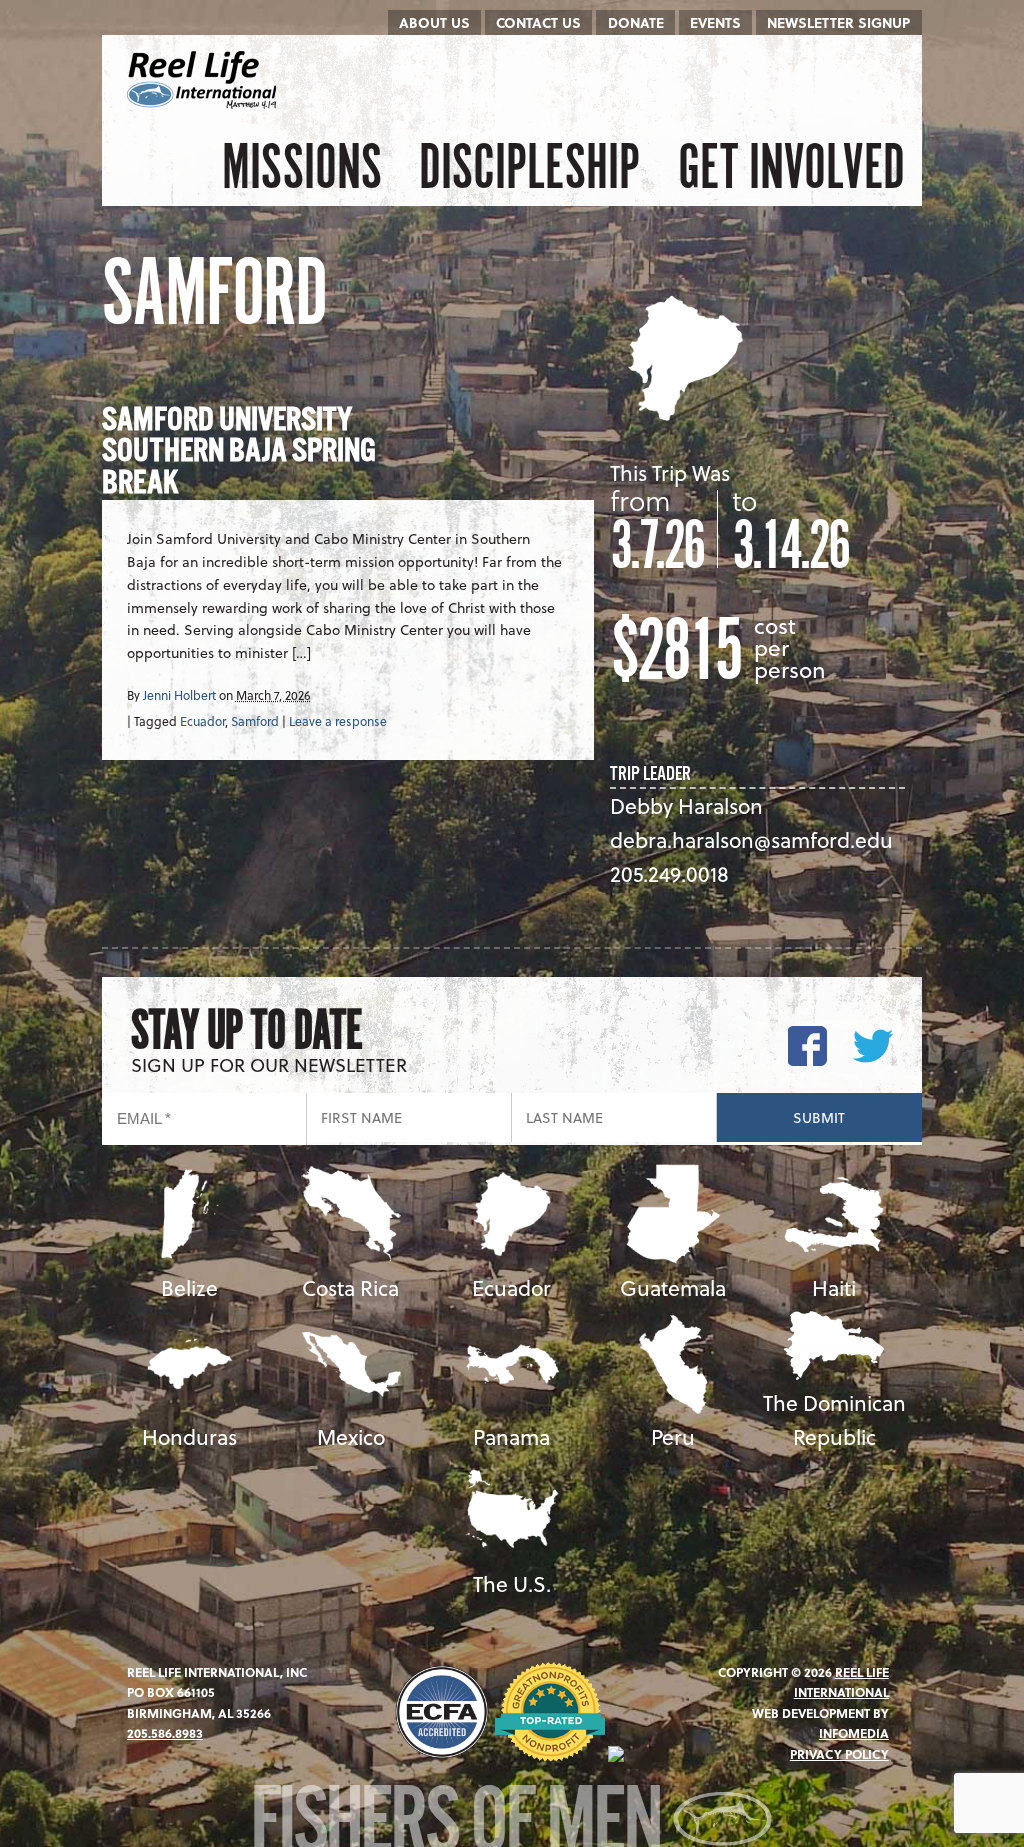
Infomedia (854, 1733)
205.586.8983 (165, 1733)
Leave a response (338, 721)
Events (715, 22)
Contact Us (538, 22)
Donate (636, 22)
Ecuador (202, 721)
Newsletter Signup (838, 22)
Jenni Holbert (179, 695)
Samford (255, 721)
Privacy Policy (839, 1754)
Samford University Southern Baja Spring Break (239, 452)
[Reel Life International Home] (204, 80)
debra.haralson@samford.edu (751, 839)
